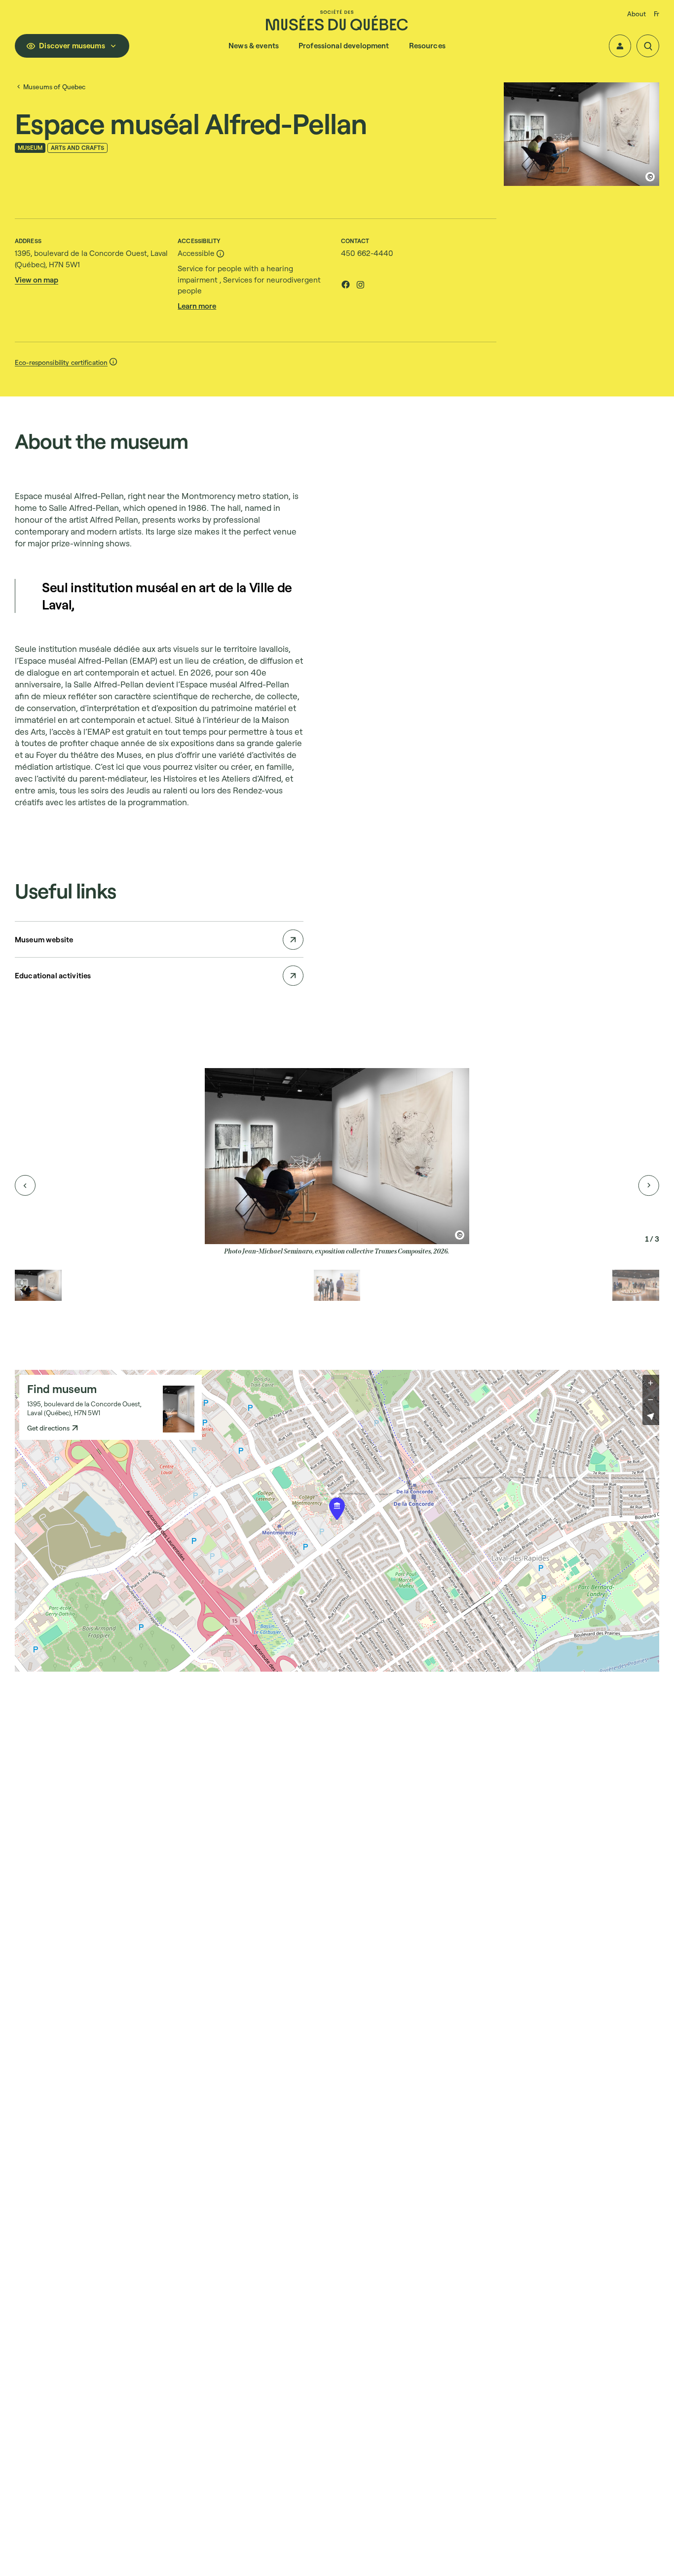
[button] (620, 46)
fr (656, 14)
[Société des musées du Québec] (337, 20)
